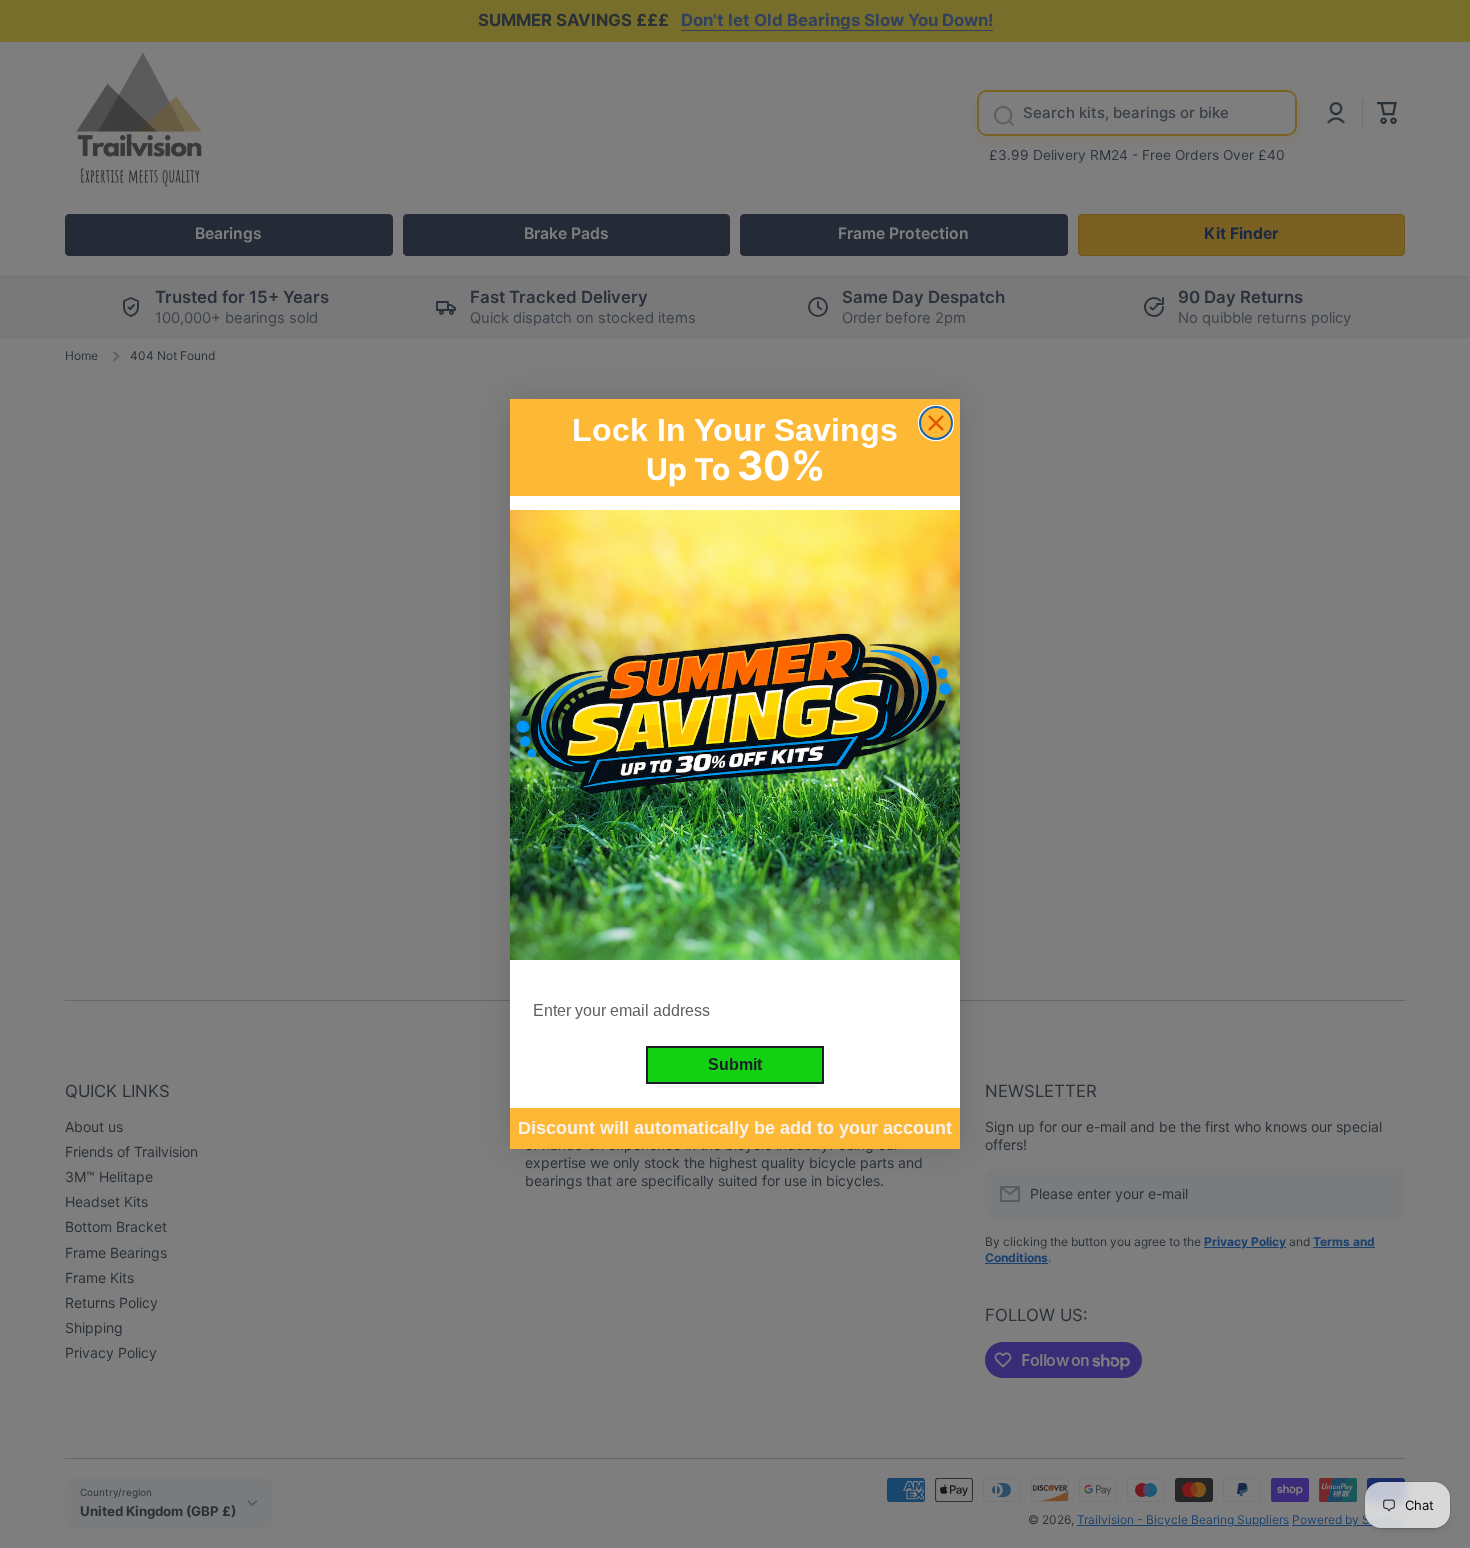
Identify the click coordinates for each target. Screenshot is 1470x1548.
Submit (735, 1064)
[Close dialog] (936, 423)
